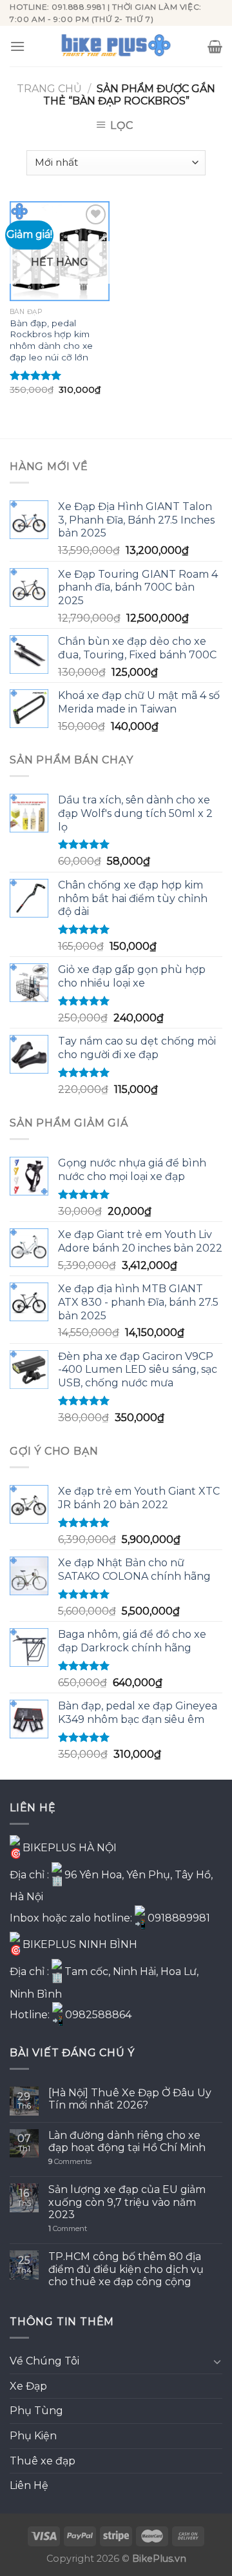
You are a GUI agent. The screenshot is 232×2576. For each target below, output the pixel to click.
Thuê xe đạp (43, 2461)
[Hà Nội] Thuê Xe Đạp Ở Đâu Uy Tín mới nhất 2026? (130, 2099)
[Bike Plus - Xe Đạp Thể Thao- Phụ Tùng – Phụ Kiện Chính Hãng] (116, 46)
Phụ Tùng (36, 2411)
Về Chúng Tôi (44, 2361)
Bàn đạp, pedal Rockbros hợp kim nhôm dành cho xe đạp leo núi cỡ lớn (51, 340)
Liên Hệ (29, 2485)
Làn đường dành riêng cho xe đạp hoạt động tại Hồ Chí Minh (127, 2141)
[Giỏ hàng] (215, 46)
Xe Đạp (28, 2386)
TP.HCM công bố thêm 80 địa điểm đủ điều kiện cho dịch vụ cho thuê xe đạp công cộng (126, 2269)
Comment (68, 2229)
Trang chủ (49, 89)
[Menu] (17, 46)
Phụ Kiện (33, 2436)
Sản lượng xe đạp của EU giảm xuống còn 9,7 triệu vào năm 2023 (127, 2202)
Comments (70, 2162)
